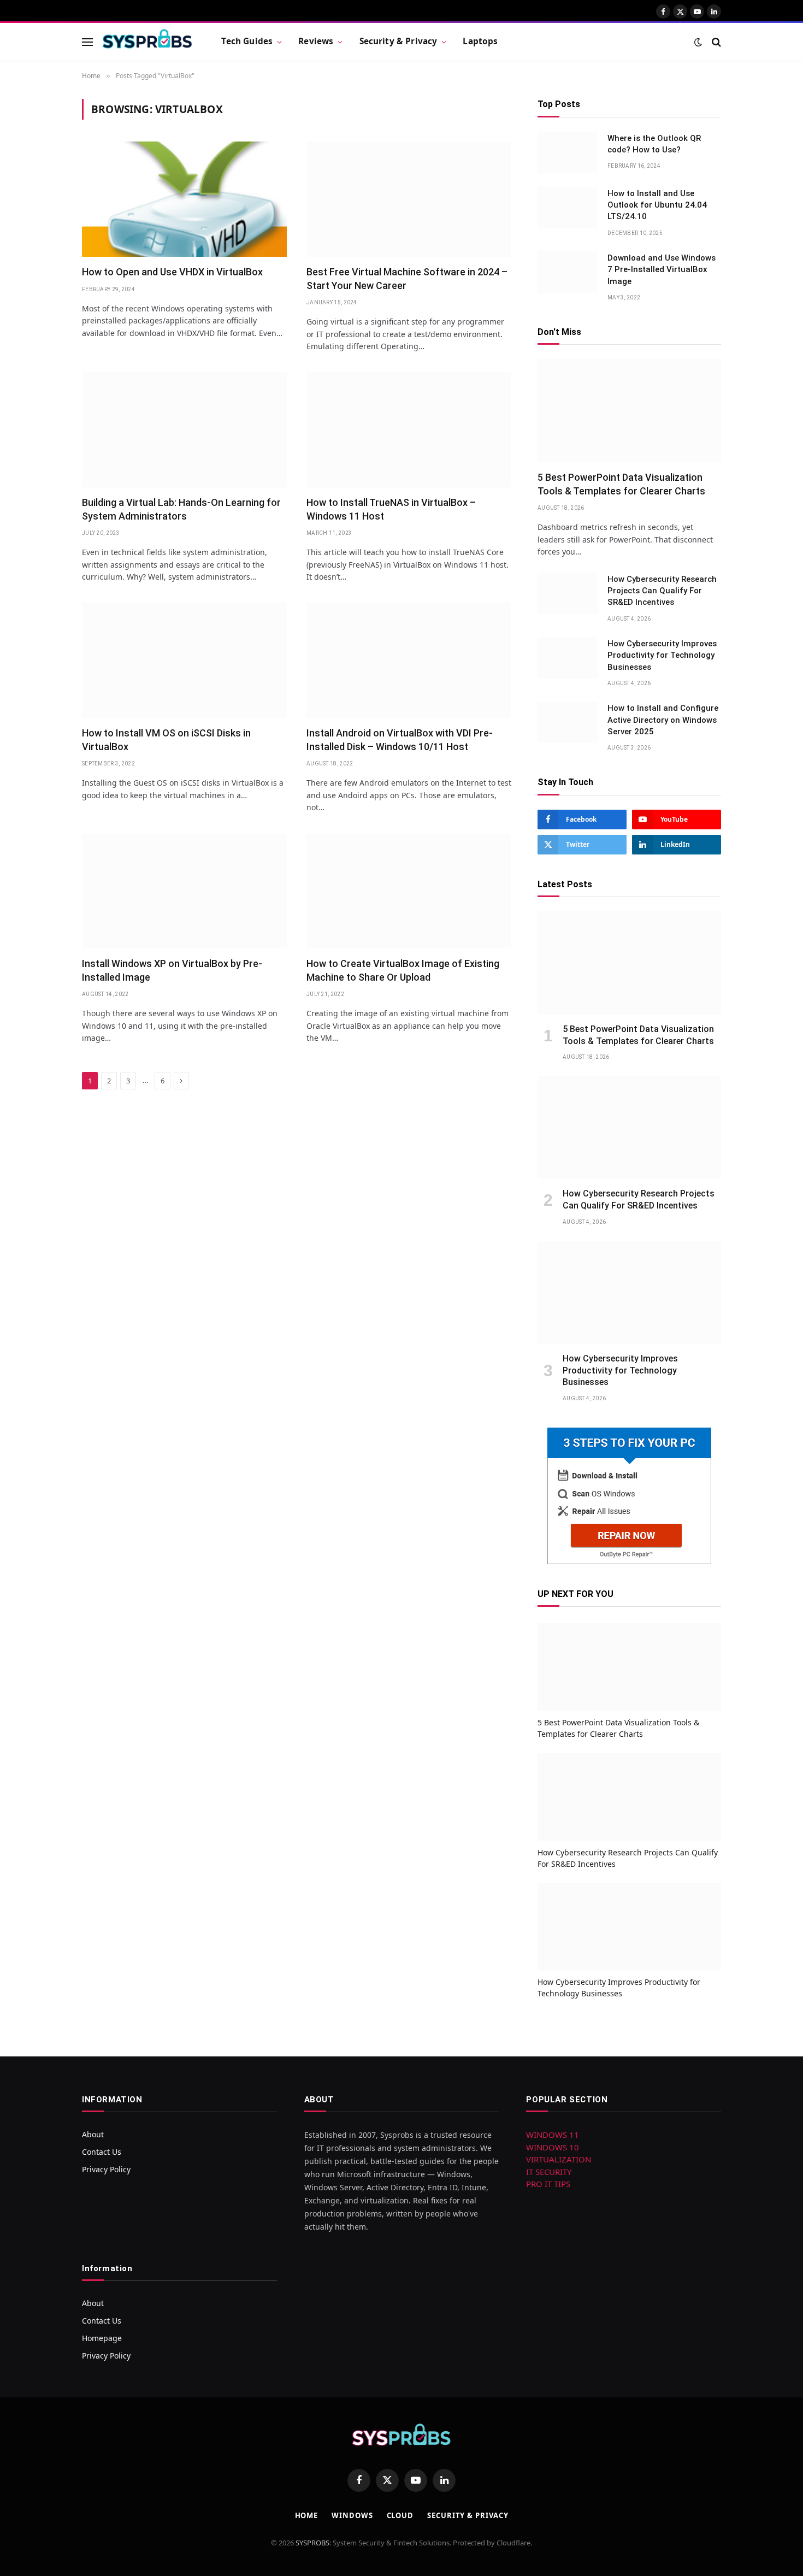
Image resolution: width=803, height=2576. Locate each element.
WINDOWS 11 (553, 2135)
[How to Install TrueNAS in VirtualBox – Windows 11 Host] (409, 430)
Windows (352, 2515)
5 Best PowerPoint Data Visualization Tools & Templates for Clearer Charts (621, 484)
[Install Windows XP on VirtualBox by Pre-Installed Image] (184, 891)
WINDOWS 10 (553, 2147)
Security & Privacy (398, 41)
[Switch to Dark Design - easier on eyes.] (698, 42)
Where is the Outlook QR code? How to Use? (654, 144)
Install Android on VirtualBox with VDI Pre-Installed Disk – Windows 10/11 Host (400, 739)
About (93, 2134)
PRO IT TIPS (548, 2184)
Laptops (480, 41)
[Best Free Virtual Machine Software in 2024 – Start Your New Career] (409, 199)
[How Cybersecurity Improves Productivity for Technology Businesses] (568, 658)
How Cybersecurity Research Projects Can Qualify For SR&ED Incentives (662, 591)
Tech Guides (247, 41)
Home (307, 2515)
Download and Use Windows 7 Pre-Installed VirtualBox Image (662, 270)
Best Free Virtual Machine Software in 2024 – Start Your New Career (407, 278)
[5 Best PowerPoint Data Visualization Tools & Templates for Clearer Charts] (629, 411)
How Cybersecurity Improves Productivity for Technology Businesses (662, 655)
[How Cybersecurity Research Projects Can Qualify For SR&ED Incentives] (568, 593)
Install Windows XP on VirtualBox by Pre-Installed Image (172, 970)
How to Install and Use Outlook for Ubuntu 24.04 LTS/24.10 (657, 205)
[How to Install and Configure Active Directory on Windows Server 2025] (568, 722)
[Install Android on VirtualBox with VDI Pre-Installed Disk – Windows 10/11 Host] (409, 660)
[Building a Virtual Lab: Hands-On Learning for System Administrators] (184, 430)
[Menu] (87, 42)
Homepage (102, 2338)
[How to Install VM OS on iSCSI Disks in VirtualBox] (184, 660)
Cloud (400, 2515)
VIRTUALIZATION (559, 2159)
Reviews (316, 41)
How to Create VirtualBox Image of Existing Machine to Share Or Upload (403, 970)
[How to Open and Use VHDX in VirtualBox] (184, 199)
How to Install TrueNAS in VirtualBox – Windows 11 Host (391, 509)
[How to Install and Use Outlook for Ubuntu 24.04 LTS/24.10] (568, 208)
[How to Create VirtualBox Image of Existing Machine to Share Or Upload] (409, 891)
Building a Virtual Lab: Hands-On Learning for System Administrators (181, 509)
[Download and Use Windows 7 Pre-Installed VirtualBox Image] (568, 272)
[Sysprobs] (147, 42)
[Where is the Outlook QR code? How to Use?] (568, 152)
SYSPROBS (312, 2543)
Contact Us (102, 2152)
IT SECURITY (549, 2172)
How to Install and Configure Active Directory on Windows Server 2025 (663, 720)
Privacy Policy (106, 2169)
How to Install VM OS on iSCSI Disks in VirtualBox (166, 739)
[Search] (715, 42)
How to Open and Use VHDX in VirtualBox (172, 272)
